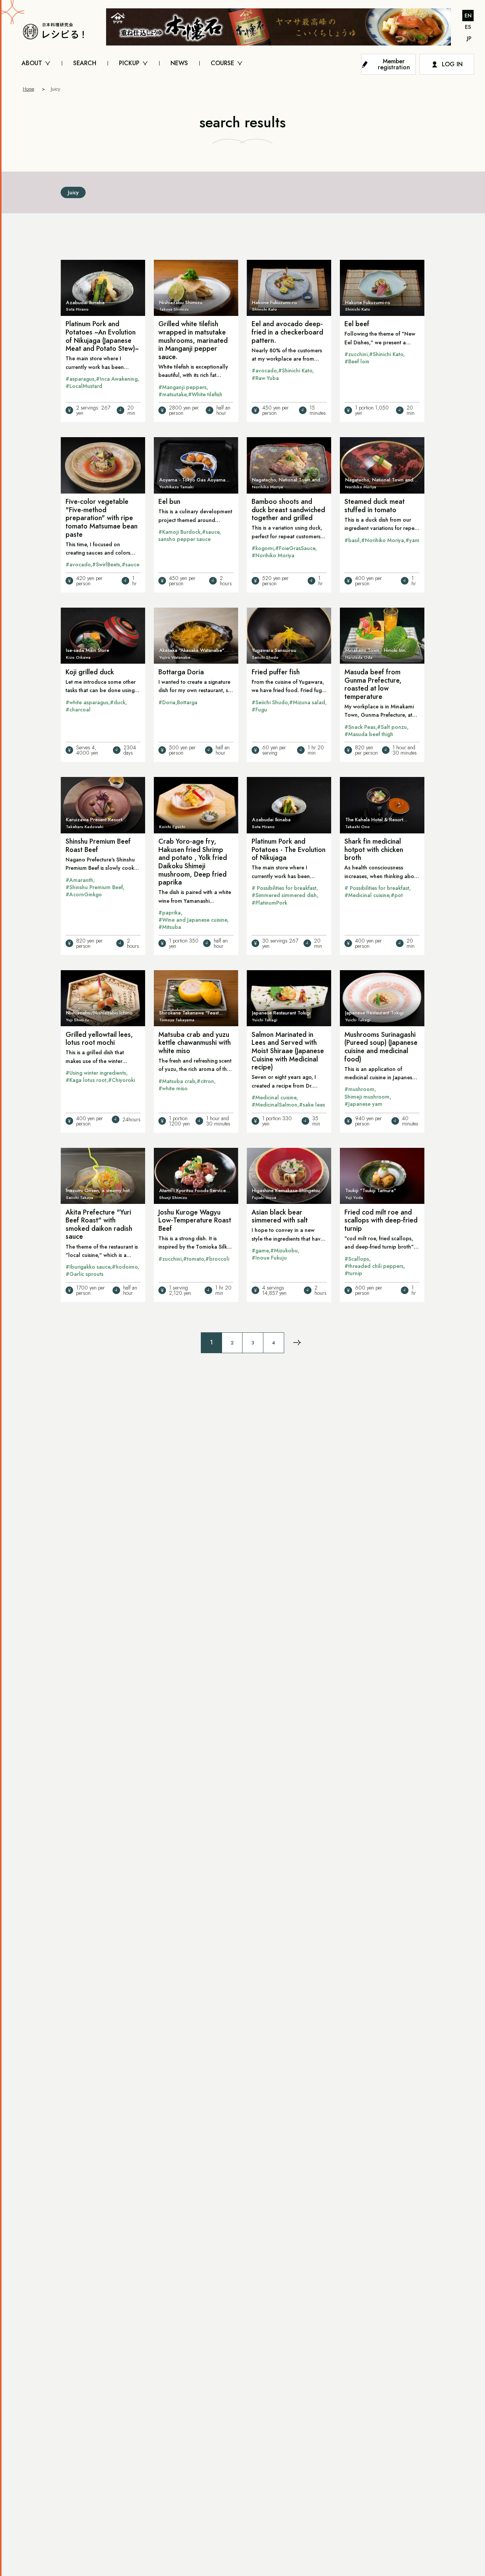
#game (260, 1250)
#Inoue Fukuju (269, 1258)
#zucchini (356, 354)
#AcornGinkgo (84, 894)
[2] (297, 1343)
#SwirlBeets (106, 564)
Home (28, 89)
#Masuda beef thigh (369, 734)
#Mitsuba (170, 927)
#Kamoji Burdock (179, 532)
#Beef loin (357, 361)
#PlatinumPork (269, 903)
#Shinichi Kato (295, 370)
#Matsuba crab (177, 1081)
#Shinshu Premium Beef (94, 887)
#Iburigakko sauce (88, 1267)
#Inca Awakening (117, 379)
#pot (397, 895)
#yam (412, 540)
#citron (205, 1081)
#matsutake (172, 394)
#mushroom (359, 1089)
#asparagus (80, 379)
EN (468, 16)
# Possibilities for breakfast (284, 888)
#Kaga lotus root (86, 1080)
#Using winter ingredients (96, 1073)
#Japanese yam (363, 1104)
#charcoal (78, 710)
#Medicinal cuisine (367, 895)
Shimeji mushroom (367, 1097)
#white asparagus (87, 702)
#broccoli (217, 1259)
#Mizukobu (284, 1250)
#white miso (173, 1088)
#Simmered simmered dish (284, 895)
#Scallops (357, 1259)
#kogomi (263, 548)
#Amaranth (79, 880)
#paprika (170, 913)
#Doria (167, 702)
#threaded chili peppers (374, 1266)
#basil (352, 540)
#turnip (353, 1273)
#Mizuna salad (307, 702)
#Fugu (259, 710)
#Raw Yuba (265, 378)
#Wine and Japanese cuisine (193, 920)
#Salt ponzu (392, 727)
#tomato (193, 1259)
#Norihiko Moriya (273, 555)
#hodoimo (125, 1267)
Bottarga (187, 702)
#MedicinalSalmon (275, 1105)
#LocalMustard (84, 386)
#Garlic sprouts (84, 1274)
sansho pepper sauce (185, 539)
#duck (118, 702)
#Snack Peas (360, 727)
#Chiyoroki (121, 1080)
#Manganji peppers (182, 387)
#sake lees (312, 1105)
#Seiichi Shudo (270, 702)
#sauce (131, 564)
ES (468, 27)
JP (469, 38)
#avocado (264, 370)
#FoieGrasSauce (295, 548)
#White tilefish (205, 394)
